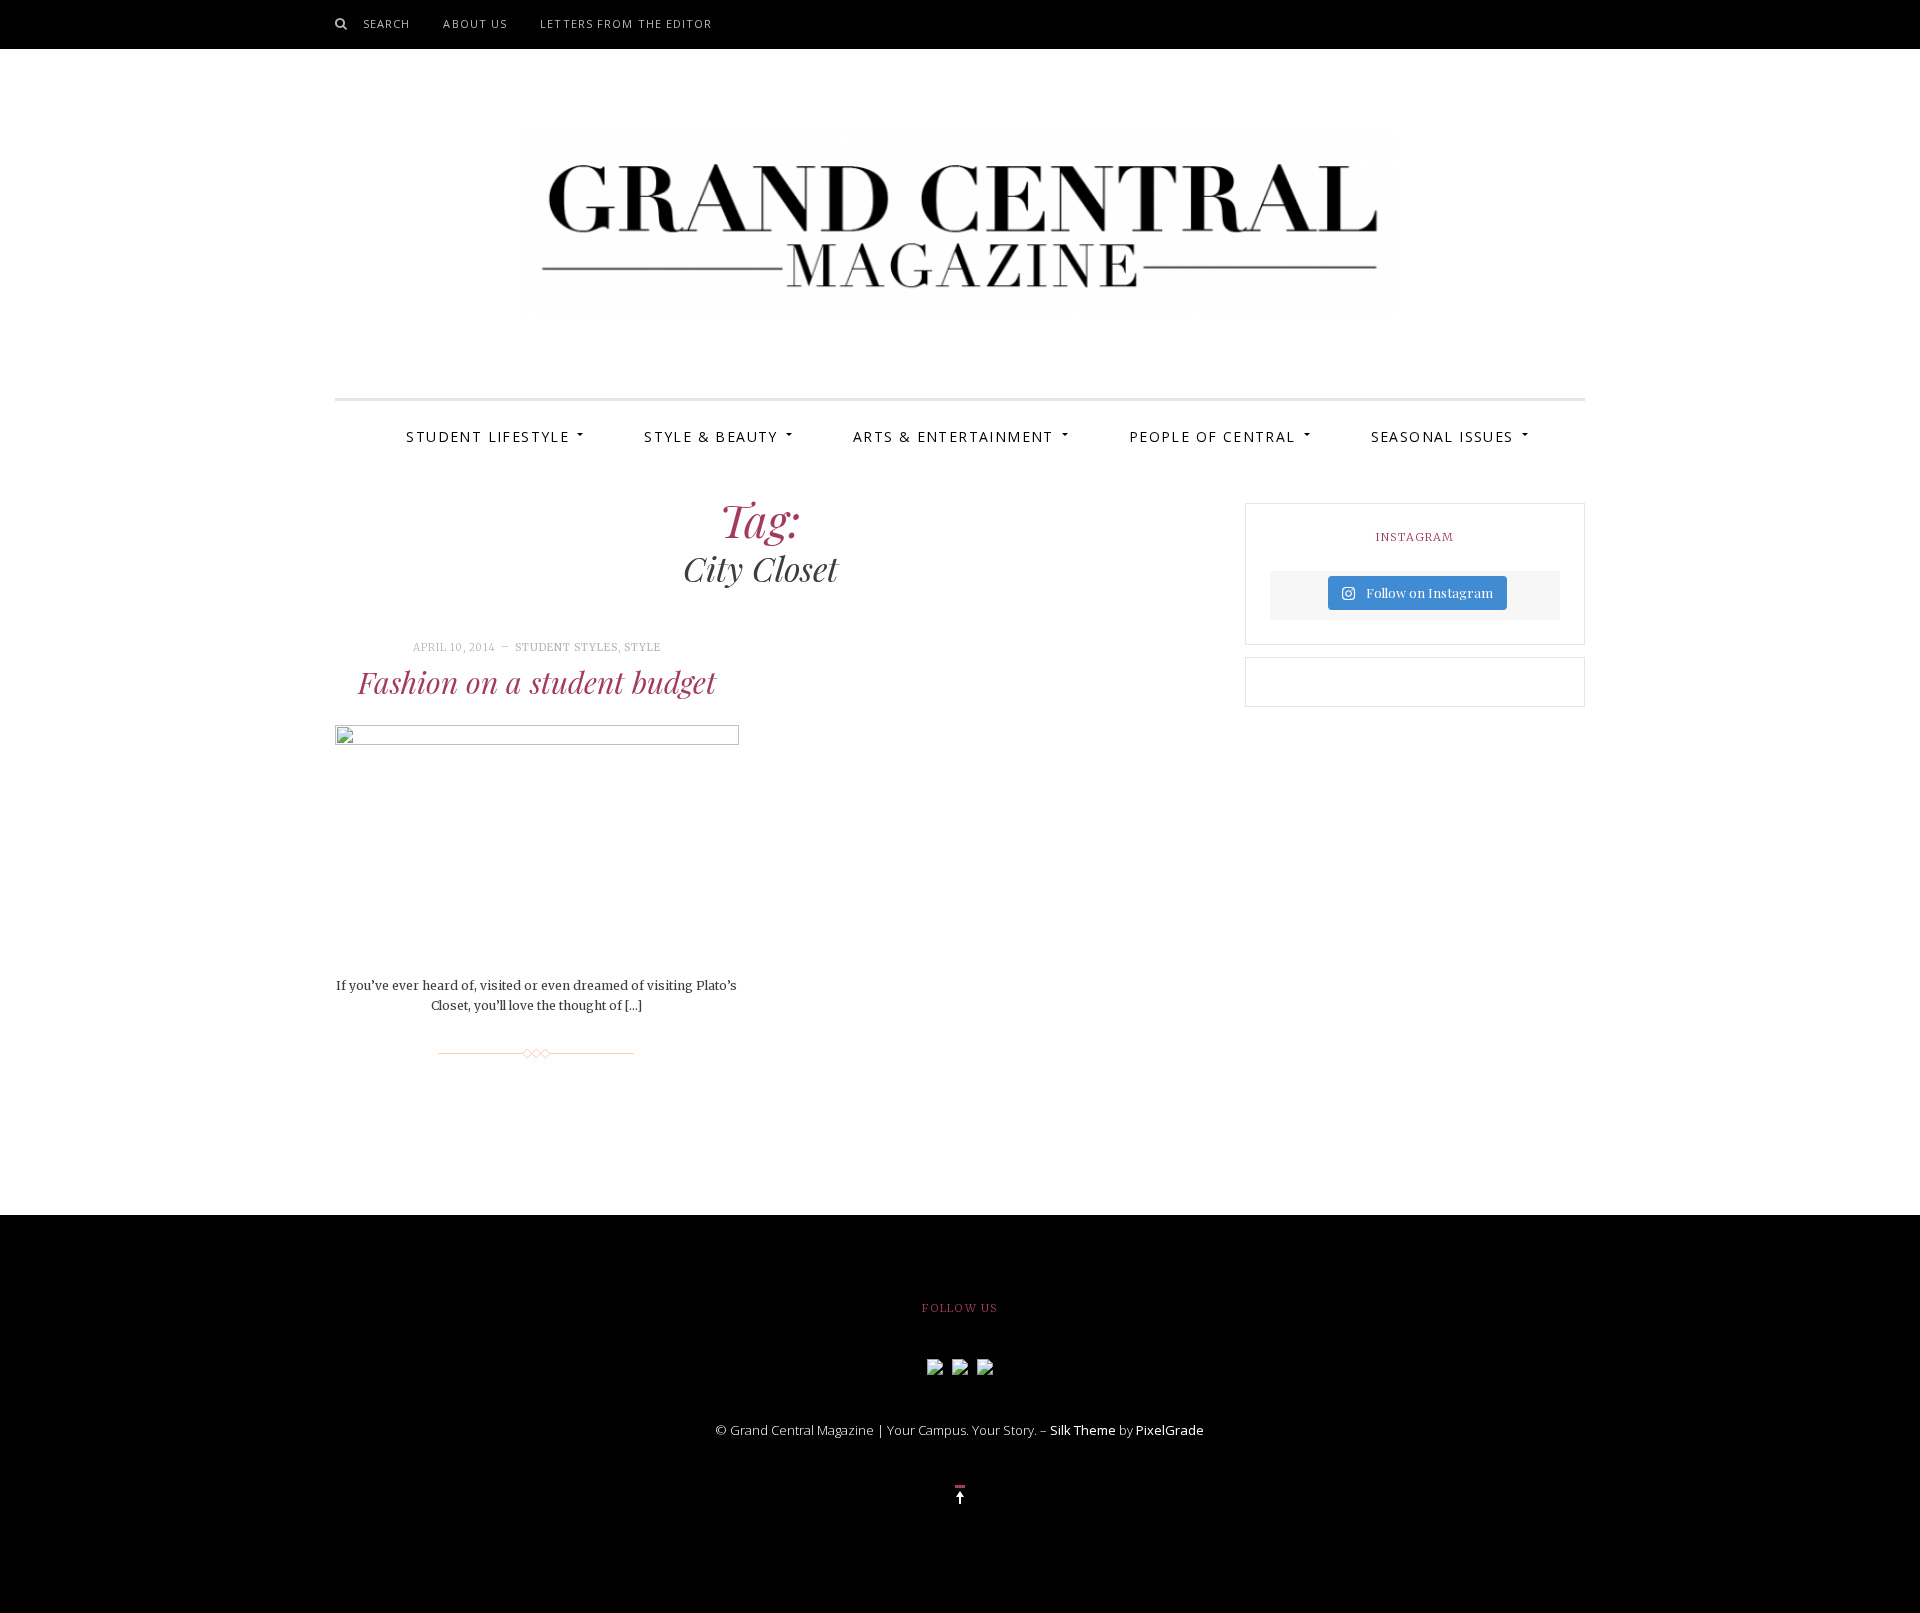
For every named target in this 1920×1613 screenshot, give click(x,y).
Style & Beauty (711, 436)
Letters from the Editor (626, 23)
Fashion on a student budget (537, 682)
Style (642, 647)
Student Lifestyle (487, 436)
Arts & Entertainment (953, 436)
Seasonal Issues (1442, 436)
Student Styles (566, 647)
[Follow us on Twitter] (960, 1365)
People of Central (1212, 436)
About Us (475, 23)
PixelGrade (1170, 1430)
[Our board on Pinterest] (985, 1365)
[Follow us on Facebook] (935, 1365)
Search (387, 23)
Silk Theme (1083, 1430)
